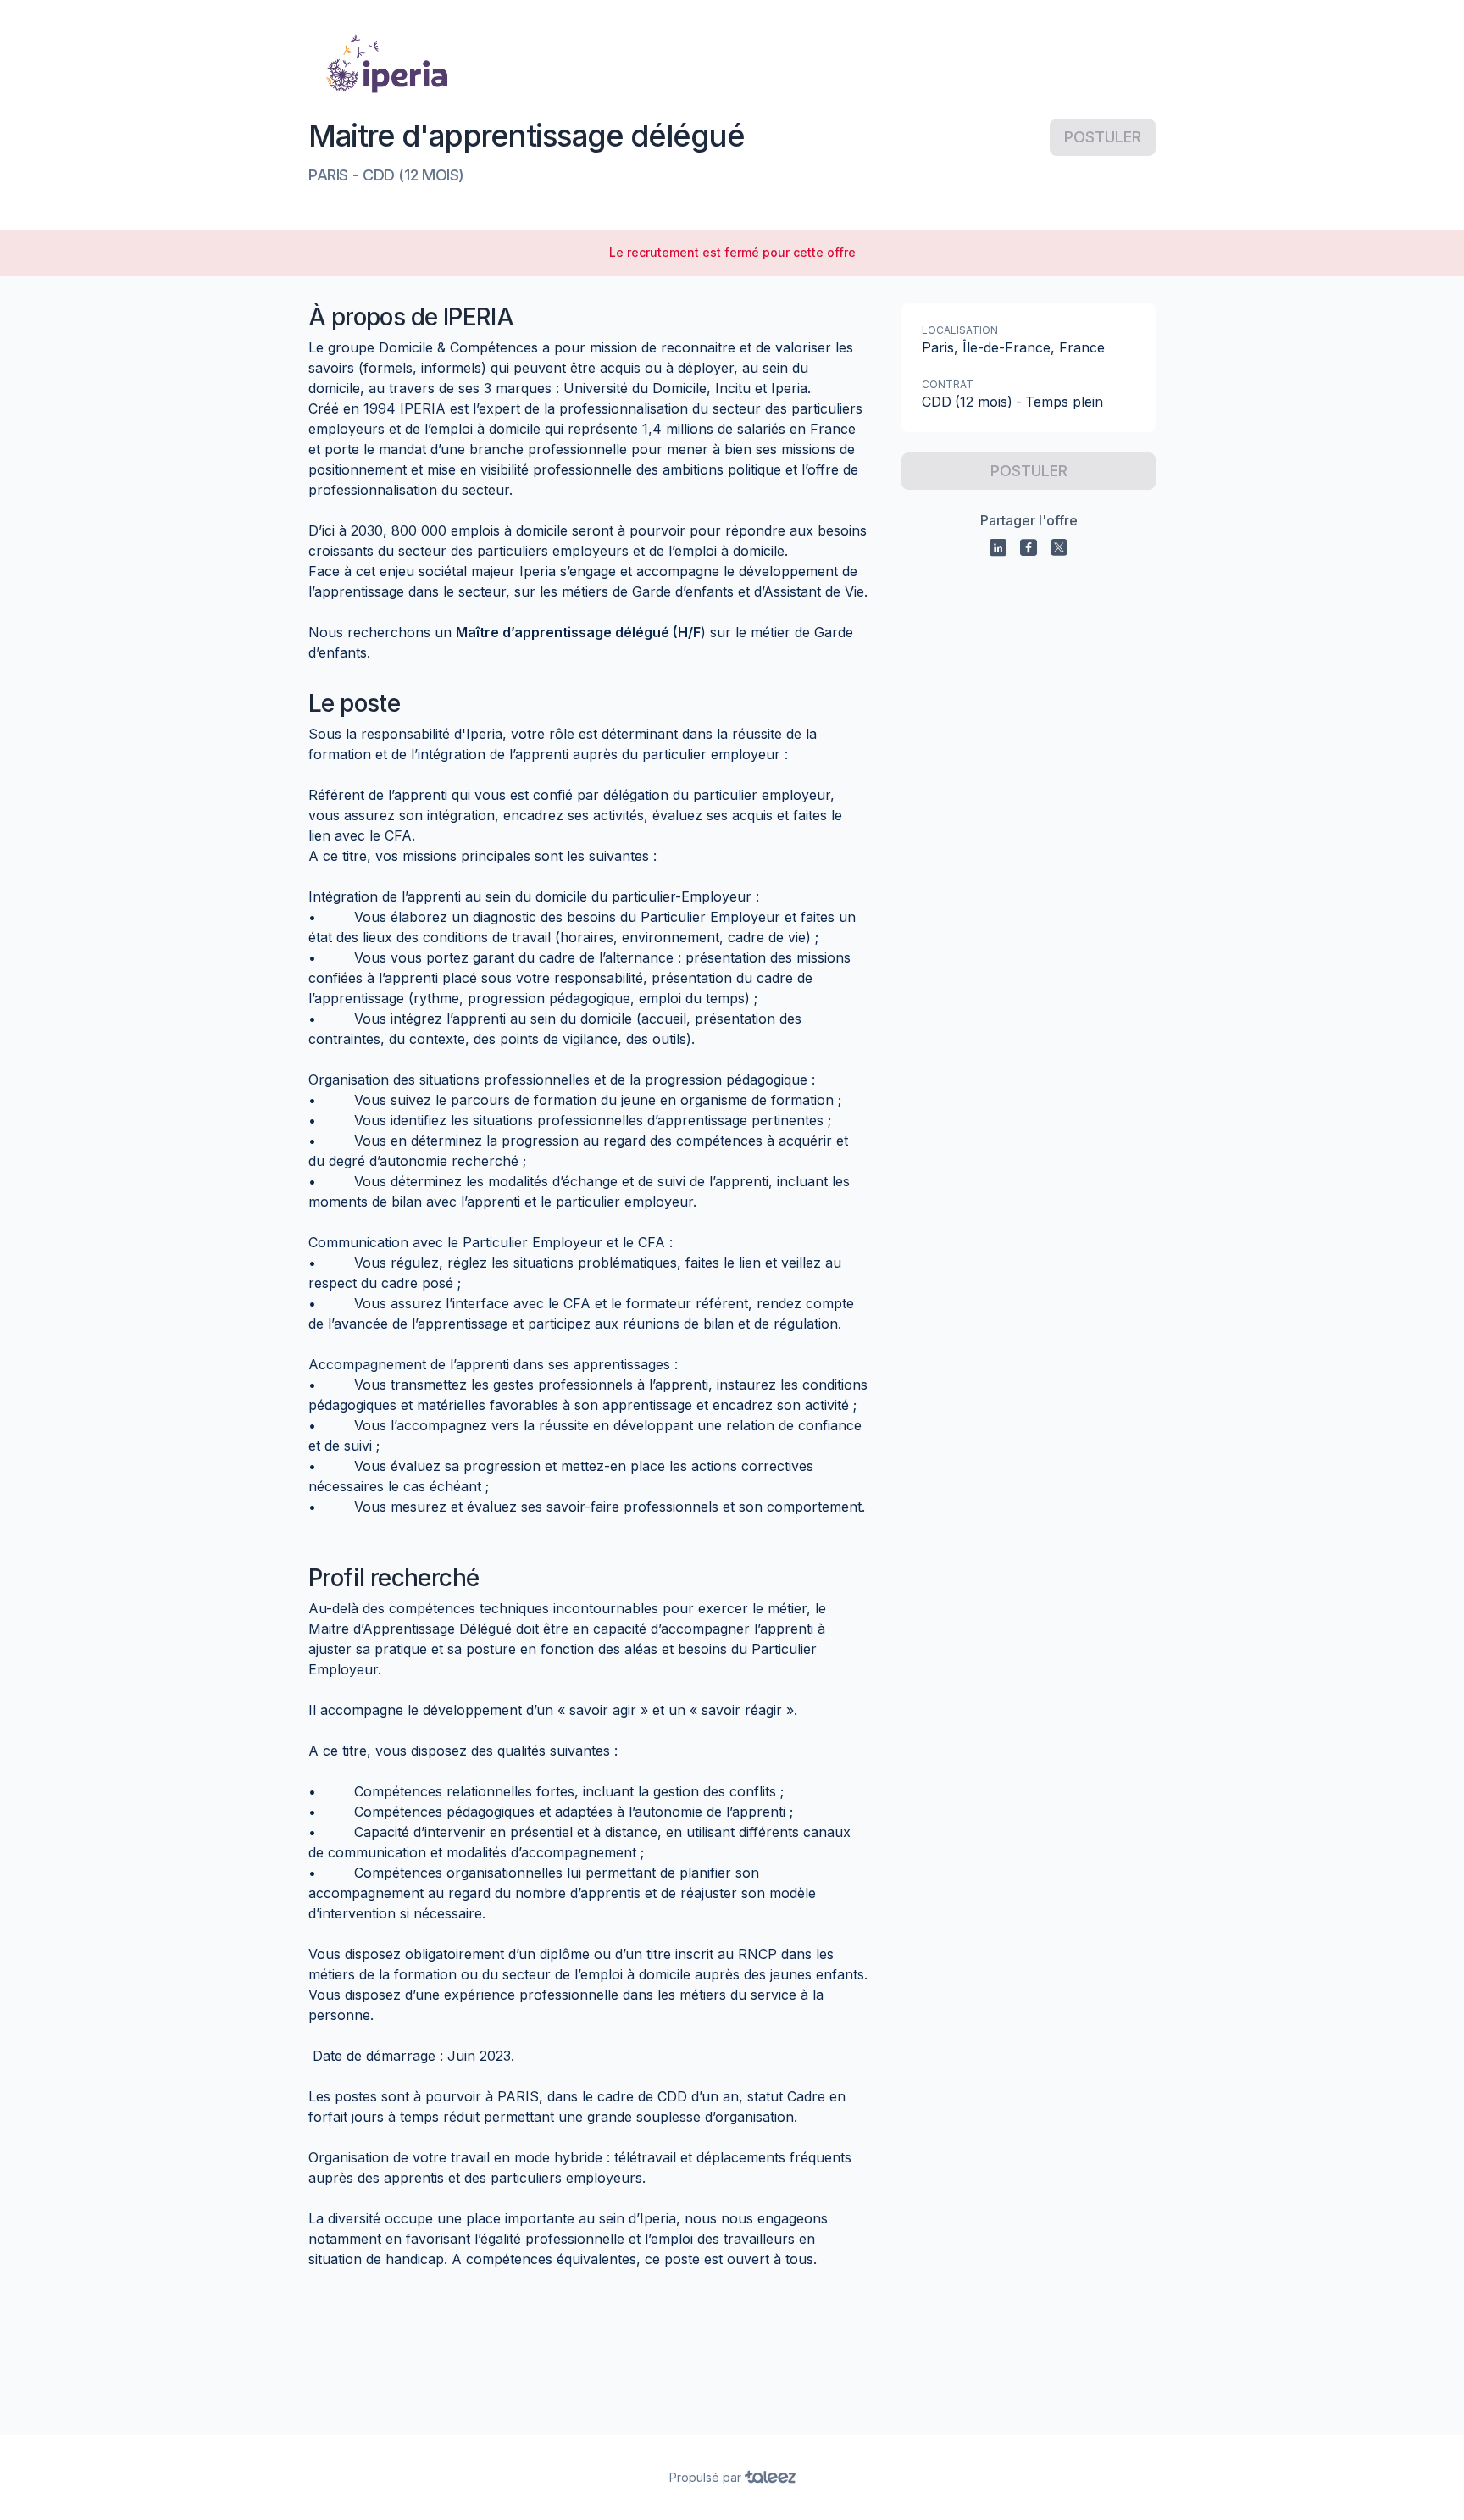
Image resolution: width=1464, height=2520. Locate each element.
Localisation (960, 330)
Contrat (948, 384)
